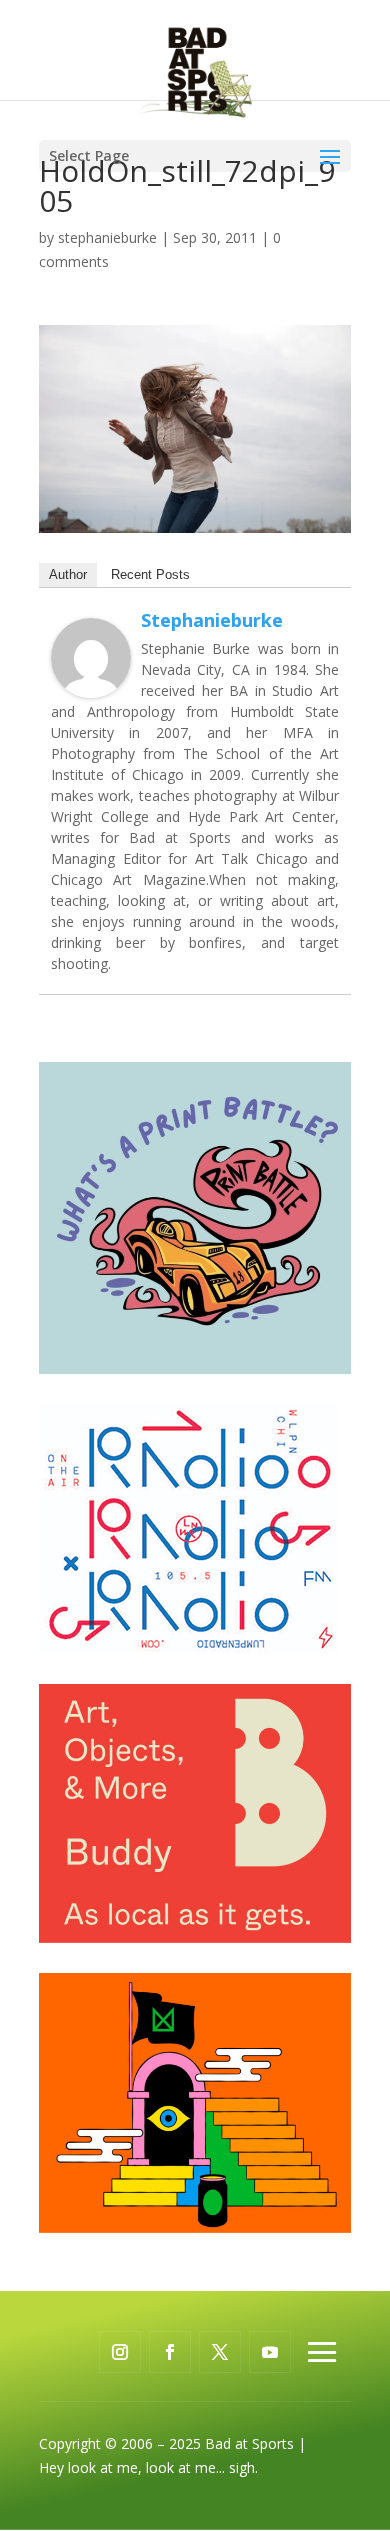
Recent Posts (150, 574)
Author (68, 574)
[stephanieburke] (91, 685)
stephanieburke (107, 237)
